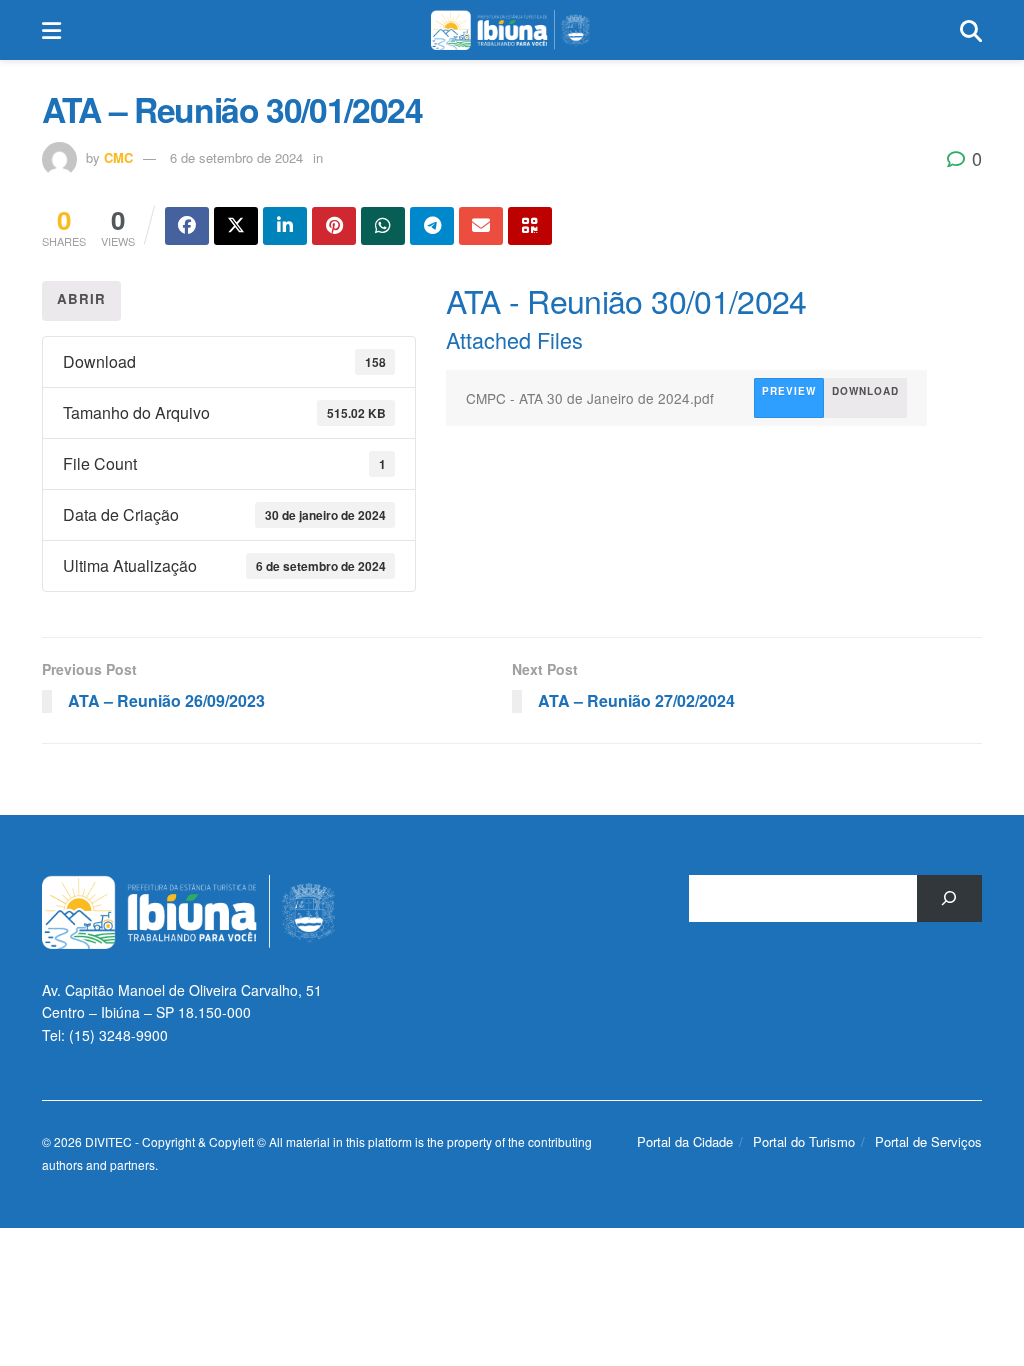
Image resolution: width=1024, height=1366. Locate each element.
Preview (789, 391)
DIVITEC (108, 1141)
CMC (118, 157)
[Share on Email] (481, 226)
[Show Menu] (51, 30)
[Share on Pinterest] (334, 226)
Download (865, 391)
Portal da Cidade (685, 1141)
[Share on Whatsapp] (383, 226)
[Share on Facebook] (187, 226)
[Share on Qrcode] (530, 226)
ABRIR (81, 298)
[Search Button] (971, 30)
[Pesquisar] (949, 898)
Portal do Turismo (804, 1141)
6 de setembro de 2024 (236, 157)
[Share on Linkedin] (285, 226)
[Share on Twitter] (236, 226)
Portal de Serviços (928, 1141)
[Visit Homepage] (510, 30)
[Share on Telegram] (432, 226)
